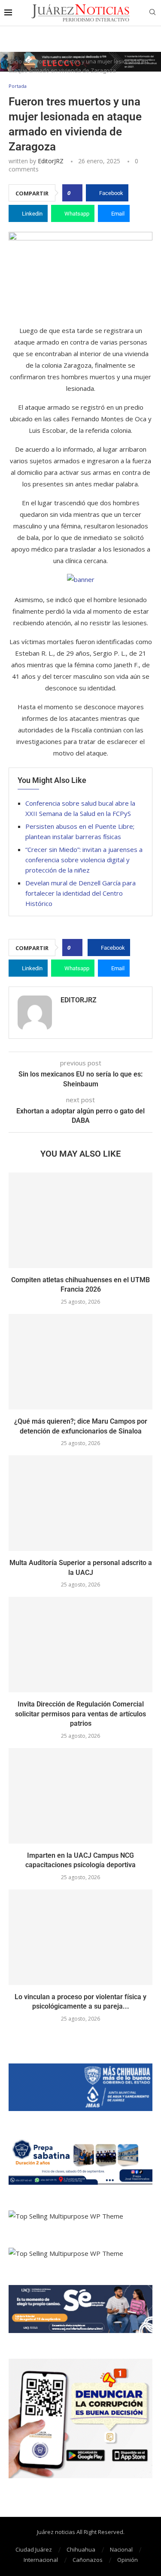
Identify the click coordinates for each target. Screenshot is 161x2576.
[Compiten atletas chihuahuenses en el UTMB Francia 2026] (80, 1220)
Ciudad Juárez (34, 2549)
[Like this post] (75, 193)
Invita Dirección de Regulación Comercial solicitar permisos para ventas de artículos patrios (80, 1714)
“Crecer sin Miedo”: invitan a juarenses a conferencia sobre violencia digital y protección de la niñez (84, 860)
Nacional (121, 2549)
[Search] (152, 13)
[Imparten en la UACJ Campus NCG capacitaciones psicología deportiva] (80, 1796)
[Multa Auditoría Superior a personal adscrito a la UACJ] (80, 1503)
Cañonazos (88, 2560)
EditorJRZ (51, 161)
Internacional (41, 2560)
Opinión (128, 2560)
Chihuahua (81, 2549)
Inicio (15, 61)
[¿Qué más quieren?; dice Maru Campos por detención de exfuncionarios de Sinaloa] (80, 1362)
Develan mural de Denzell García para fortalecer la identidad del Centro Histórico (80, 893)
